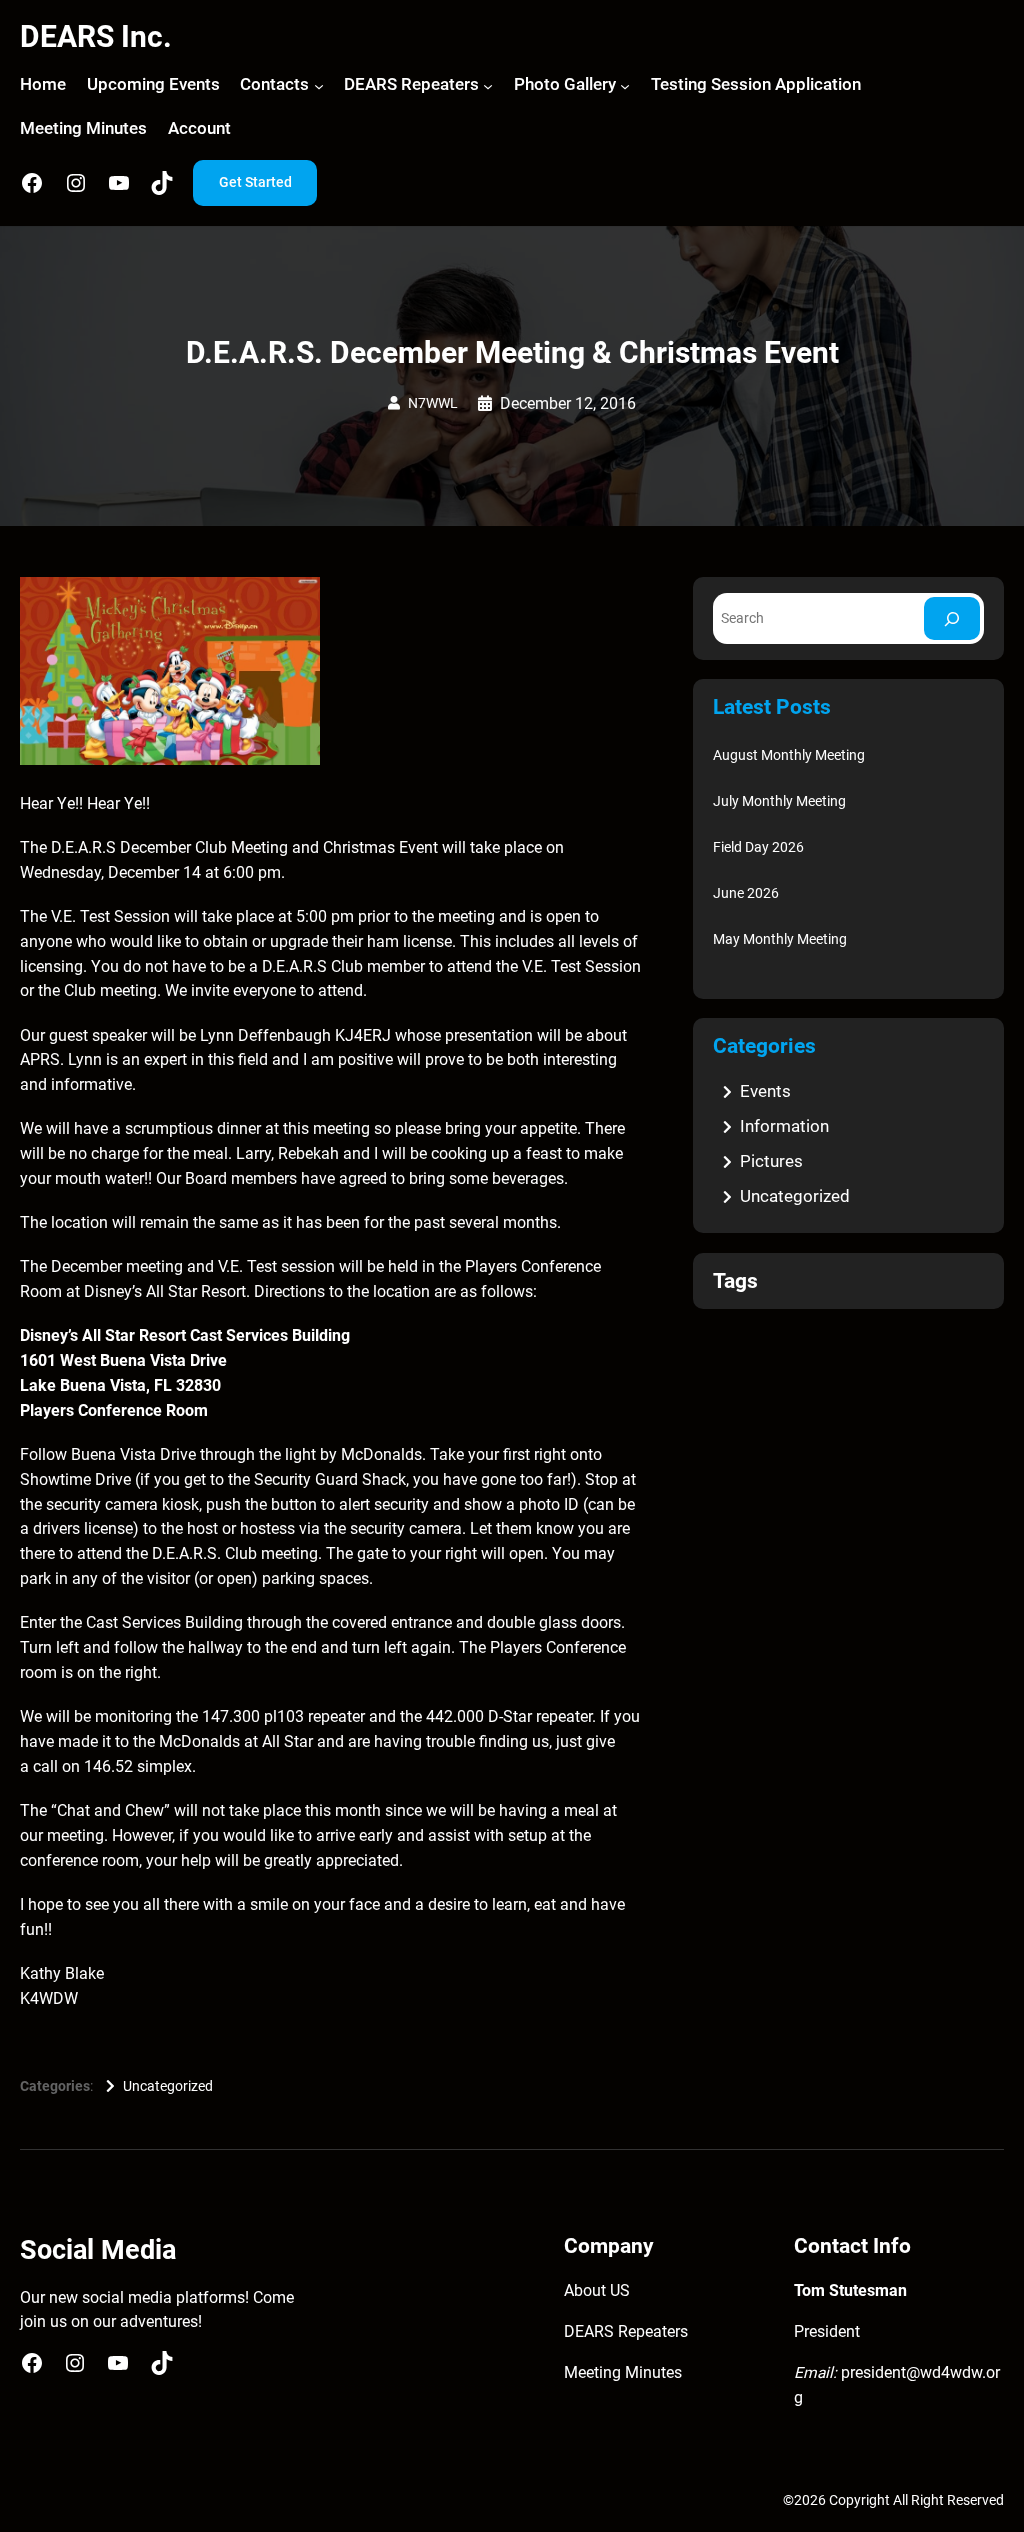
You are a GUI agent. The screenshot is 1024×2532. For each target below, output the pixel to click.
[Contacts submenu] (319, 86)
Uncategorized (168, 2086)
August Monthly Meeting (789, 755)
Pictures (771, 1161)
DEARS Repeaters (626, 2332)
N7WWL (433, 403)
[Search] (952, 618)
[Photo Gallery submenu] (625, 86)
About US (597, 2291)
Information (784, 1126)
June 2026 (746, 893)
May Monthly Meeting (780, 939)
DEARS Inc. (96, 36)
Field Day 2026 (758, 847)
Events (765, 1091)
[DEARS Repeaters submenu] (488, 86)
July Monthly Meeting (779, 801)
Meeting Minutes (623, 2373)
